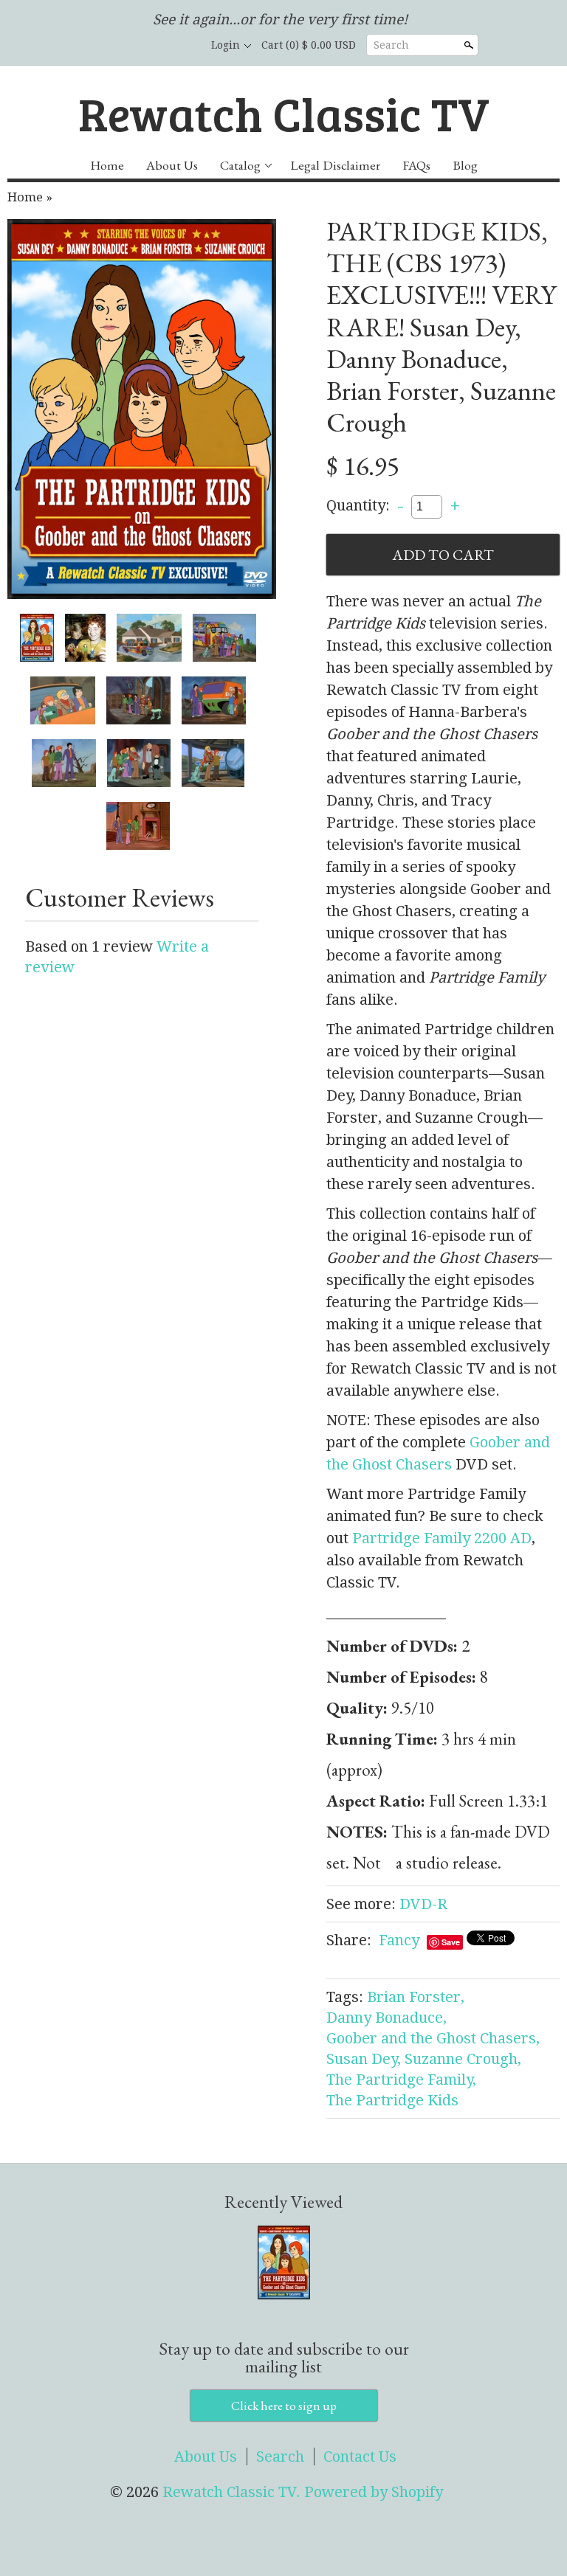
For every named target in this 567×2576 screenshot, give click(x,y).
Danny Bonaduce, (386, 2018)
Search (391, 45)
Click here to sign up (284, 2406)
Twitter (157, 46)
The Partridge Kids (392, 2100)
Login (226, 45)
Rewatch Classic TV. (233, 2492)
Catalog (240, 165)
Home (107, 165)
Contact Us (360, 2456)
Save (451, 1942)
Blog (465, 165)
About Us (172, 165)
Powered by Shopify (374, 2492)
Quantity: (358, 505)
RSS (106, 46)
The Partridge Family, (401, 2080)
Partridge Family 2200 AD (442, 1538)
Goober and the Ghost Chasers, (433, 2038)
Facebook (131, 46)
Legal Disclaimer (335, 165)
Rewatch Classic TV (284, 112)
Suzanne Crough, (463, 2059)
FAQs (416, 165)
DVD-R (423, 1904)
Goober (497, 1442)
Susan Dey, (364, 2059)
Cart (309, 45)
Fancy (399, 1940)
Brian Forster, (416, 1997)
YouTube (182, 46)
